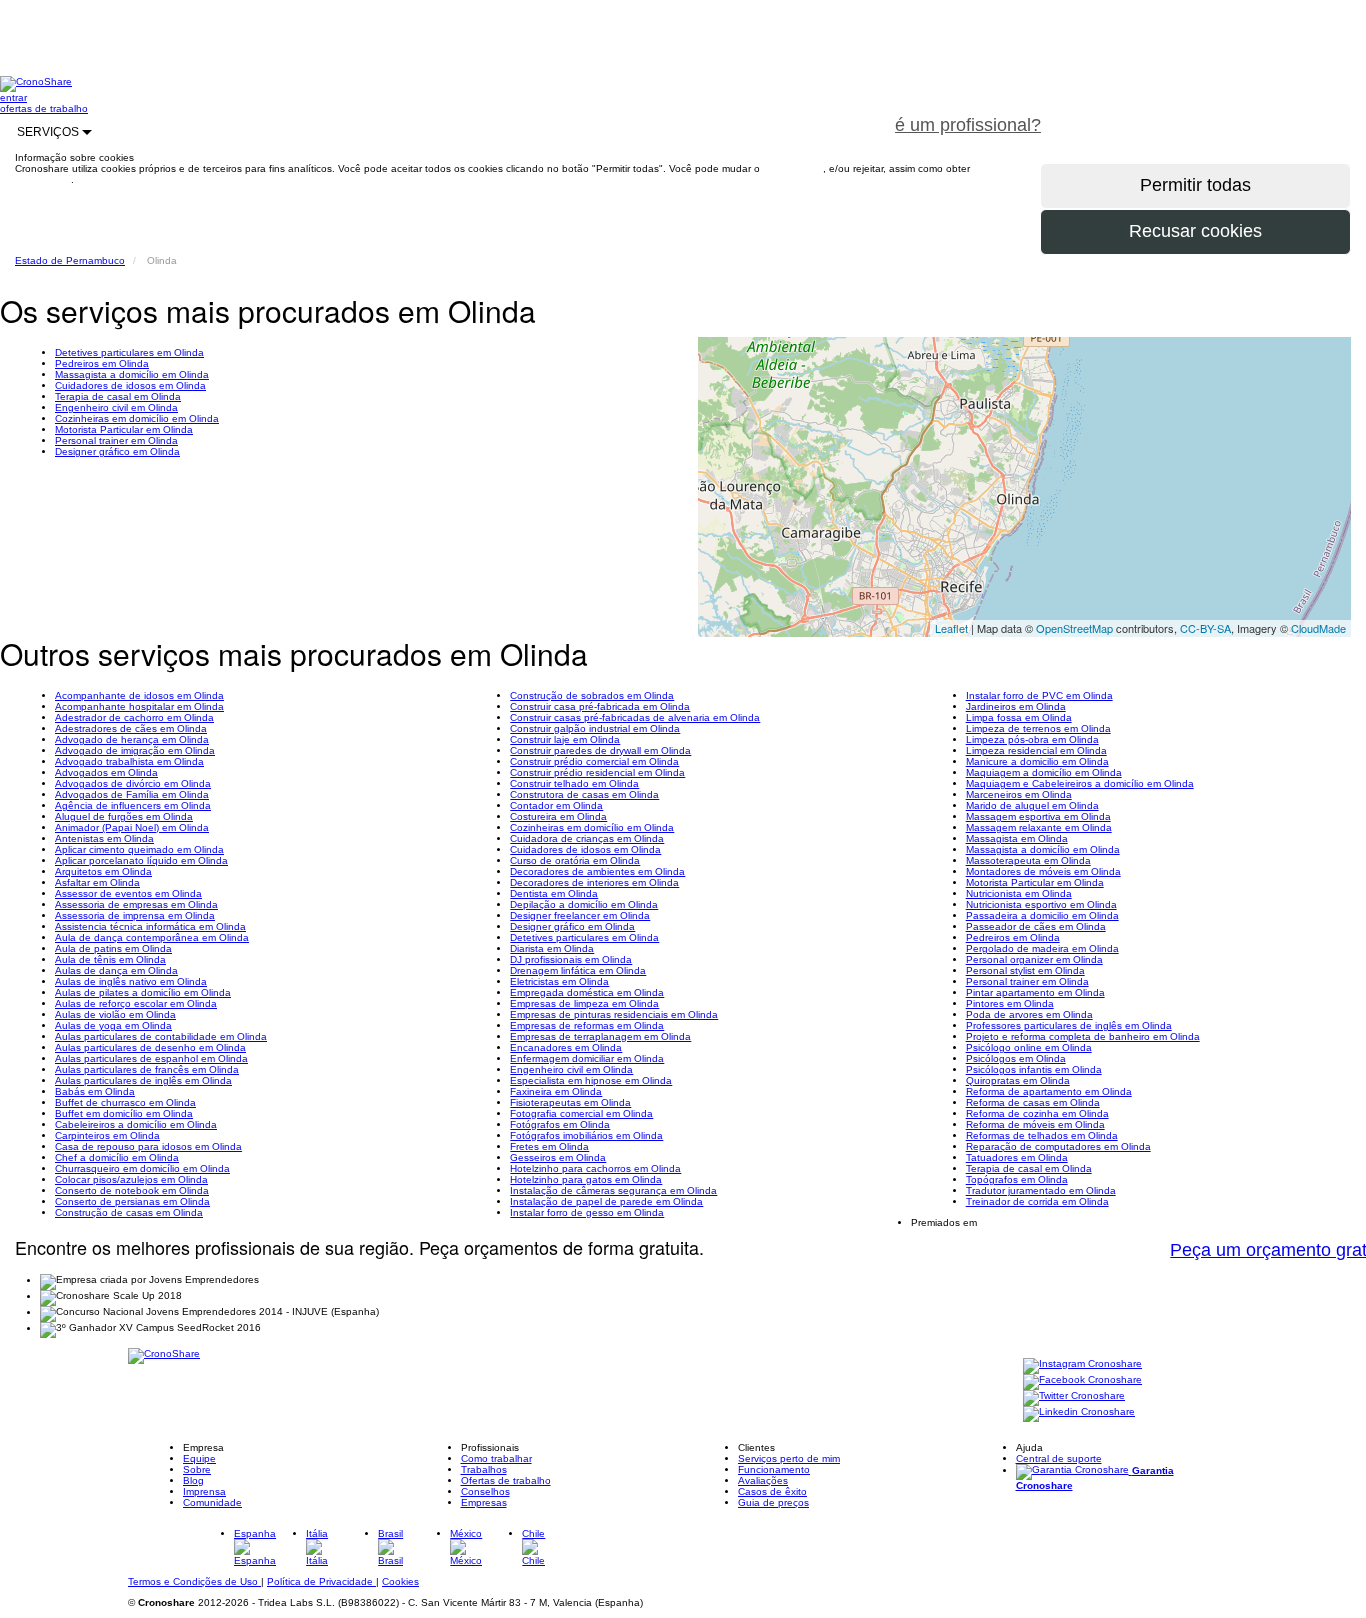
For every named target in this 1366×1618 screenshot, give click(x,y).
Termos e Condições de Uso (194, 1581)
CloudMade (1318, 628)
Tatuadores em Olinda (1017, 1157)
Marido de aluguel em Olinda (1032, 805)
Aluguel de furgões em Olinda (124, 816)
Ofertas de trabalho (506, 1480)
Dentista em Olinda (554, 893)
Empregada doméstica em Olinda (587, 992)
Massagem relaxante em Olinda (1039, 827)
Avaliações (763, 1480)
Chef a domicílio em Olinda (117, 1157)
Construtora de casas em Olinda (584, 794)
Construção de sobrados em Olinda (592, 695)
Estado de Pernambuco (70, 260)
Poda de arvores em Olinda (1029, 1014)
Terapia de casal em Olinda (118, 396)
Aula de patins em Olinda (113, 948)
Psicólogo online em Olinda (1029, 1047)
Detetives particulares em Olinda (129, 352)
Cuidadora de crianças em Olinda (587, 838)
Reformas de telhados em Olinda (1042, 1135)
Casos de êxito (772, 1491)
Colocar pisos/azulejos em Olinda (131, 1179)
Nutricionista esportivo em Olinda (1041, 904)
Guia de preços (773, 1502)
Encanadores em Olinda (566, 1047)
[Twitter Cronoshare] (1074, 1396)
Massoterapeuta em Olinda (1028, 860)
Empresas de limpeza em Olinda (584, 1003)
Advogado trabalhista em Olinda (129, 761)
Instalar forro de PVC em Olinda (1039, 695)
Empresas (484, 1502)
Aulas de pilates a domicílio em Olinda (143, 992)
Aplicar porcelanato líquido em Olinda (141, 860)
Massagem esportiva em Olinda (1038, 816)
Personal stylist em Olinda (1025, 970)
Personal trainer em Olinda (116, 440)
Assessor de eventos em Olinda (128, 893)
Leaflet (951, 628)
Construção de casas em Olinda (129, 1212)
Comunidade (212, 1502)
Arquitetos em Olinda (103, 871)
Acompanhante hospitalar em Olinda (139, 706)
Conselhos (485, 1491)
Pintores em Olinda (1010, 1003)
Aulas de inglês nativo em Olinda (131, 981)
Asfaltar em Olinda (97, 882)
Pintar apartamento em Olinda (1035, 992)
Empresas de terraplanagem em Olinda (600, 1036)
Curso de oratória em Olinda (575, 860)
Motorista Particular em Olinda (124, 429)
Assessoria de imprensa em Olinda (135, 915)
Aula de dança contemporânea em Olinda (152, 937)
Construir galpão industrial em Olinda (595, 728)
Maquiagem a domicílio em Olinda (1044, 772)
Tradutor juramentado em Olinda (1041, 1190)
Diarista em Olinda (552, 948)
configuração (793, 168)
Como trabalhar (496, 1458)
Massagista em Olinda (1017, 838)
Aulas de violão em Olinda (115, 1014)
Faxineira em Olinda (556, 1091)
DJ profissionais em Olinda (571, 959)
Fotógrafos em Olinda (560, 1124)
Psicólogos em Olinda (1016, 1058)
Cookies (400, 1581)
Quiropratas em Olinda (1018, 1080)
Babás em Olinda (95, 1091)
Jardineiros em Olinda (1016, 706)
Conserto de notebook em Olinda (132, 1190)
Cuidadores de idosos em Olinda (130, 385)
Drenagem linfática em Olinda (578, 970)
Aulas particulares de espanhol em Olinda (151, 1058)
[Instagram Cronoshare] (1082, 1364)
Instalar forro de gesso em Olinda (587, 1212)
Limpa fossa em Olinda (1019, 717)
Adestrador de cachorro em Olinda (134, 717)
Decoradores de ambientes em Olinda (597, 871)
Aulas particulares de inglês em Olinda (143, 1080)
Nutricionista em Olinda (1019, 893)
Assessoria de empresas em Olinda (136, 904)
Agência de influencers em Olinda (133, 805)
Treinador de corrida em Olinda (1037, 1201)
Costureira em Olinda (558, 816)
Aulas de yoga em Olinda (113, 1025)
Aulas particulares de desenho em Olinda (150, 1047)
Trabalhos (484, 1469)
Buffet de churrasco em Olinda (125, 1102)
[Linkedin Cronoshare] (1079, 1412)
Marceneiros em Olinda (1019, 794)
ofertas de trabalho (44, 108)
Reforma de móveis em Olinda (1035, 1124)
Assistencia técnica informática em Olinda (150, 926)
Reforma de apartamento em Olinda (1049, 1091)
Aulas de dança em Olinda (116, 970)
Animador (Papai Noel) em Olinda (132, 827)
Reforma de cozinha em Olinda (1037, 1113)
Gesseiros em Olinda (558, 1157)
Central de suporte (1059, 1458)
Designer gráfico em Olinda (117, 451)
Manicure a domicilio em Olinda (1037, 761)
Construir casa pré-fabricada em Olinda (600, 706)
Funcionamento (774, 1469)
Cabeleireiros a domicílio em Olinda (136, 1124)
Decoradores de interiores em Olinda (594, 882)
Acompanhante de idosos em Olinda (139, 695)
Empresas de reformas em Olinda (587, 1025)
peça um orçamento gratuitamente (1212, 114)
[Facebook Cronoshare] (1082, 1380)
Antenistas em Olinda (104, 838)
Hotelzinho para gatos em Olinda (586, 1179)
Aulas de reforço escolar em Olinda (136, 1003)
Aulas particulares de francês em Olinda (147, 1069)
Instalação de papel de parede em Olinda (606, 1201)
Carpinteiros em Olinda (107, 1135)
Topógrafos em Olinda (1017, 1179)
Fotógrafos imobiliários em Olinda (586, 1135)
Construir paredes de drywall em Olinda (600, 750)
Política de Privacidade (321, 1581)
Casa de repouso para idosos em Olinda (148, 1146)
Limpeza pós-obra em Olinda (1032, 739)
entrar (13, 97)
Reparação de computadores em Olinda (1058, 1146)
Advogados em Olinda (106, 772)
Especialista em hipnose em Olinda (591, 1080)
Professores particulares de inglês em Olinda (1069, 1025)
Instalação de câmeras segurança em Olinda (613, 1190)
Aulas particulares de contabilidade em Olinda (161, 1036)
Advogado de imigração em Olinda (135, 750)
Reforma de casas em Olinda (1033, 1102)
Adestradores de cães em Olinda (131, 728)
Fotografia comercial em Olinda (581, 1113)
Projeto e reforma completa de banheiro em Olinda (1083, 1036)
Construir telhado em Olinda (574, 783)
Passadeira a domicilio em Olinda (1042, 915)
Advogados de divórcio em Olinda (133, 783)
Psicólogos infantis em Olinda (1034, 1069)
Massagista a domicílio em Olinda (132, 374)
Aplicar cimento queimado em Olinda (139, 849)
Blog (193, 1480)
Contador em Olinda (556, 805)
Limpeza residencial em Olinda (1036, 750)
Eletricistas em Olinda (559, 981)
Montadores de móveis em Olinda (1043, 871)
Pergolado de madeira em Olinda (1042, 948)
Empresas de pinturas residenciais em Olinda (614, 1014)
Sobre (197, 1469)
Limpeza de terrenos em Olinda (1038, 728)
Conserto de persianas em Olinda (132, 1201)
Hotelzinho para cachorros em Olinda (595, 1168)
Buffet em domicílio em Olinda (124, 1113)
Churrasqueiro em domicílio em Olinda (142, 1168)
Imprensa (204, 1491)
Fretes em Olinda (549, 1146)
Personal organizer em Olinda (1034, 959)
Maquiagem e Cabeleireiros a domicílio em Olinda (1080, 783)
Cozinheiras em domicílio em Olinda (137, 418)
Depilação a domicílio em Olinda (584, 904)
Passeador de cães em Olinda (1036, 926)
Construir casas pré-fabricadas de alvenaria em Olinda (635, 717)
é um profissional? (968, 125)
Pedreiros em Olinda (102, 363)
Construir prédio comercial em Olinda (594, 761)
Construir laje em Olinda (565, 739)
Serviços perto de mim (789, 1458)
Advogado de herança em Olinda (132, 739)
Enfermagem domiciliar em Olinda (587, 1058)
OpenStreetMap (1074, 628)
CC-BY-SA (1205, 628)
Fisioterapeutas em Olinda (570, 1102)
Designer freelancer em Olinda (580, 915)
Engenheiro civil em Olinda (116, 407)
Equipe (199, 1458)
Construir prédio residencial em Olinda (597, 772)
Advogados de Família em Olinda (132, 794)
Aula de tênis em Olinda (110, 959)
